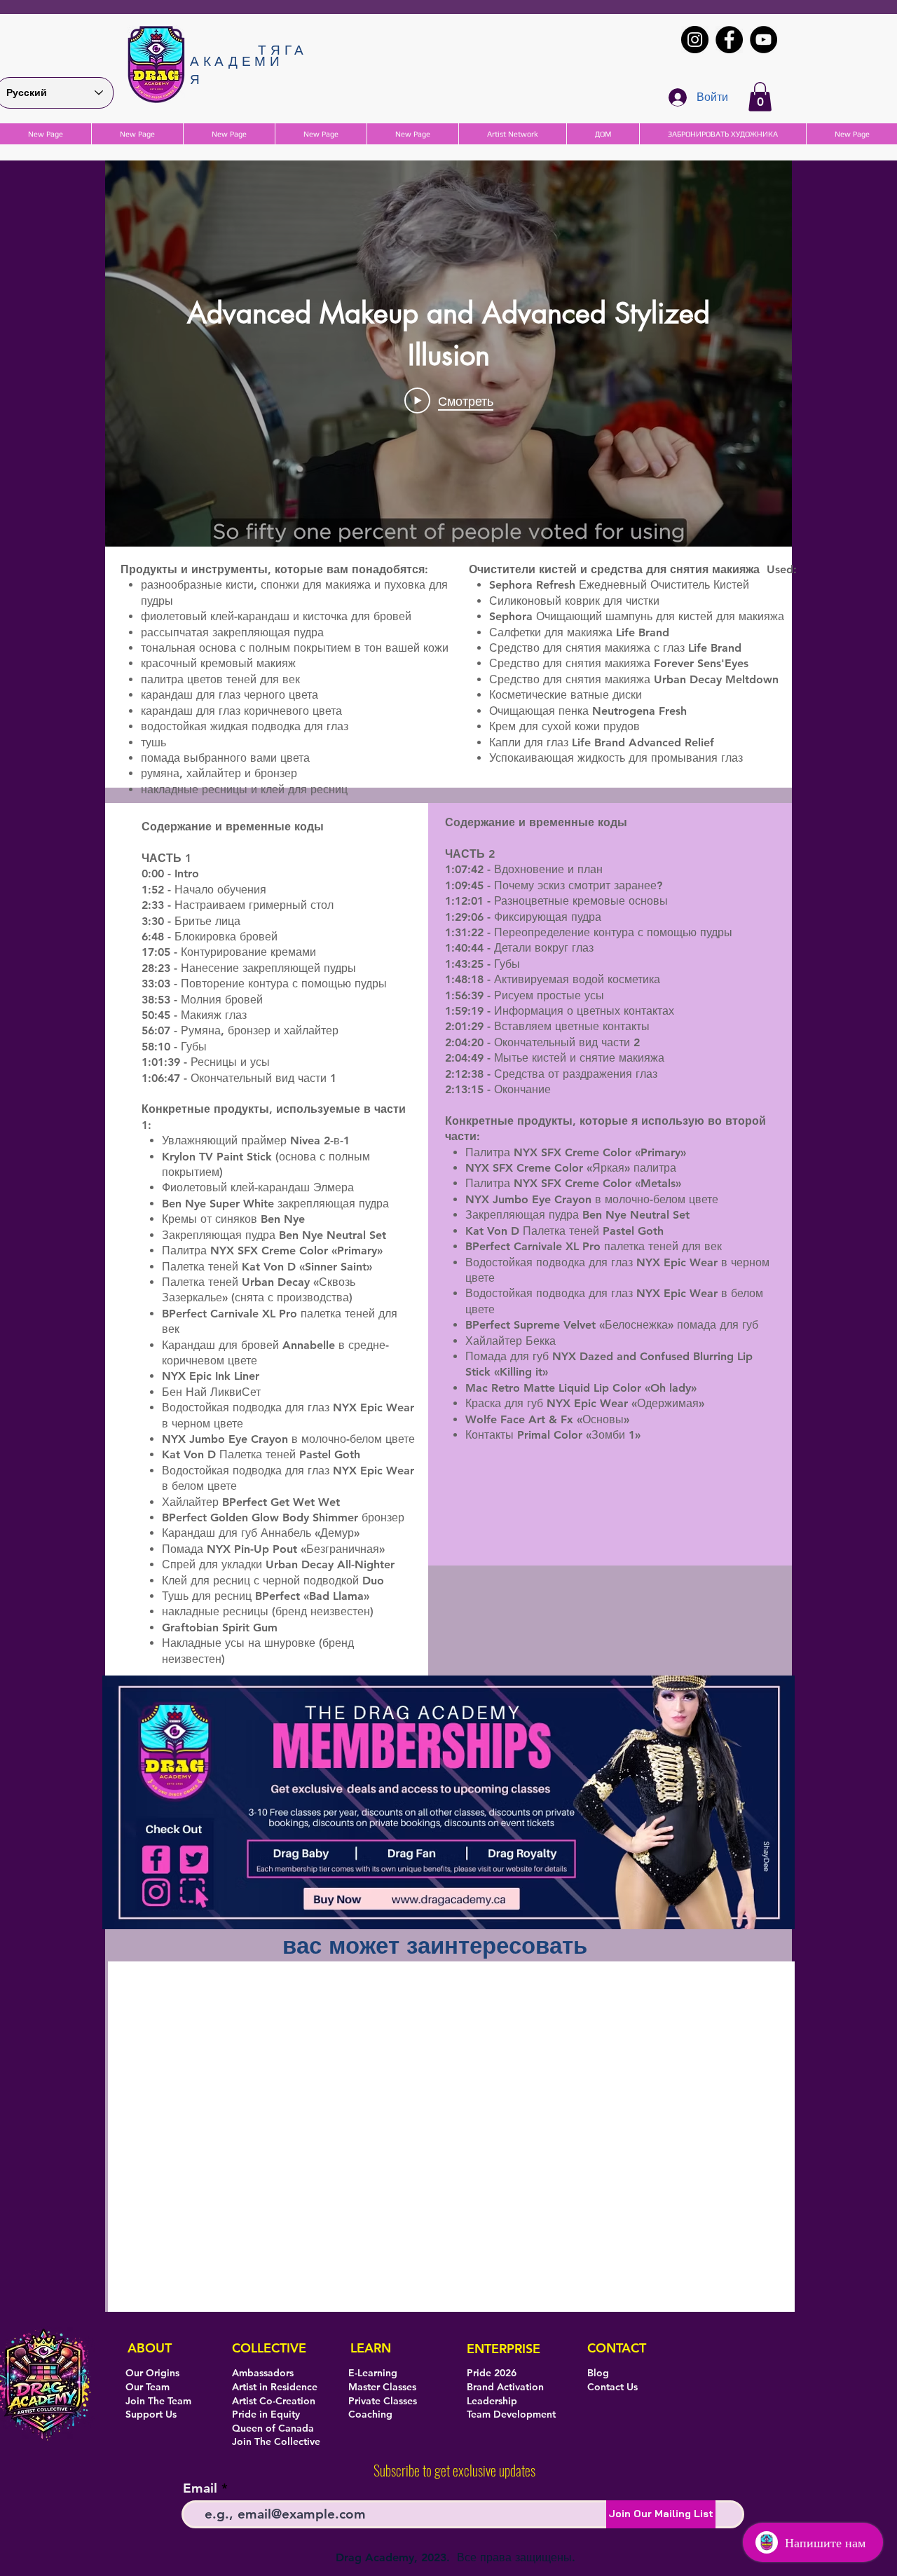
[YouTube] (764, 40)
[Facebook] (729, 40)
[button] (760, 97)
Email (200, 2488)
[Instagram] (695, 40)
